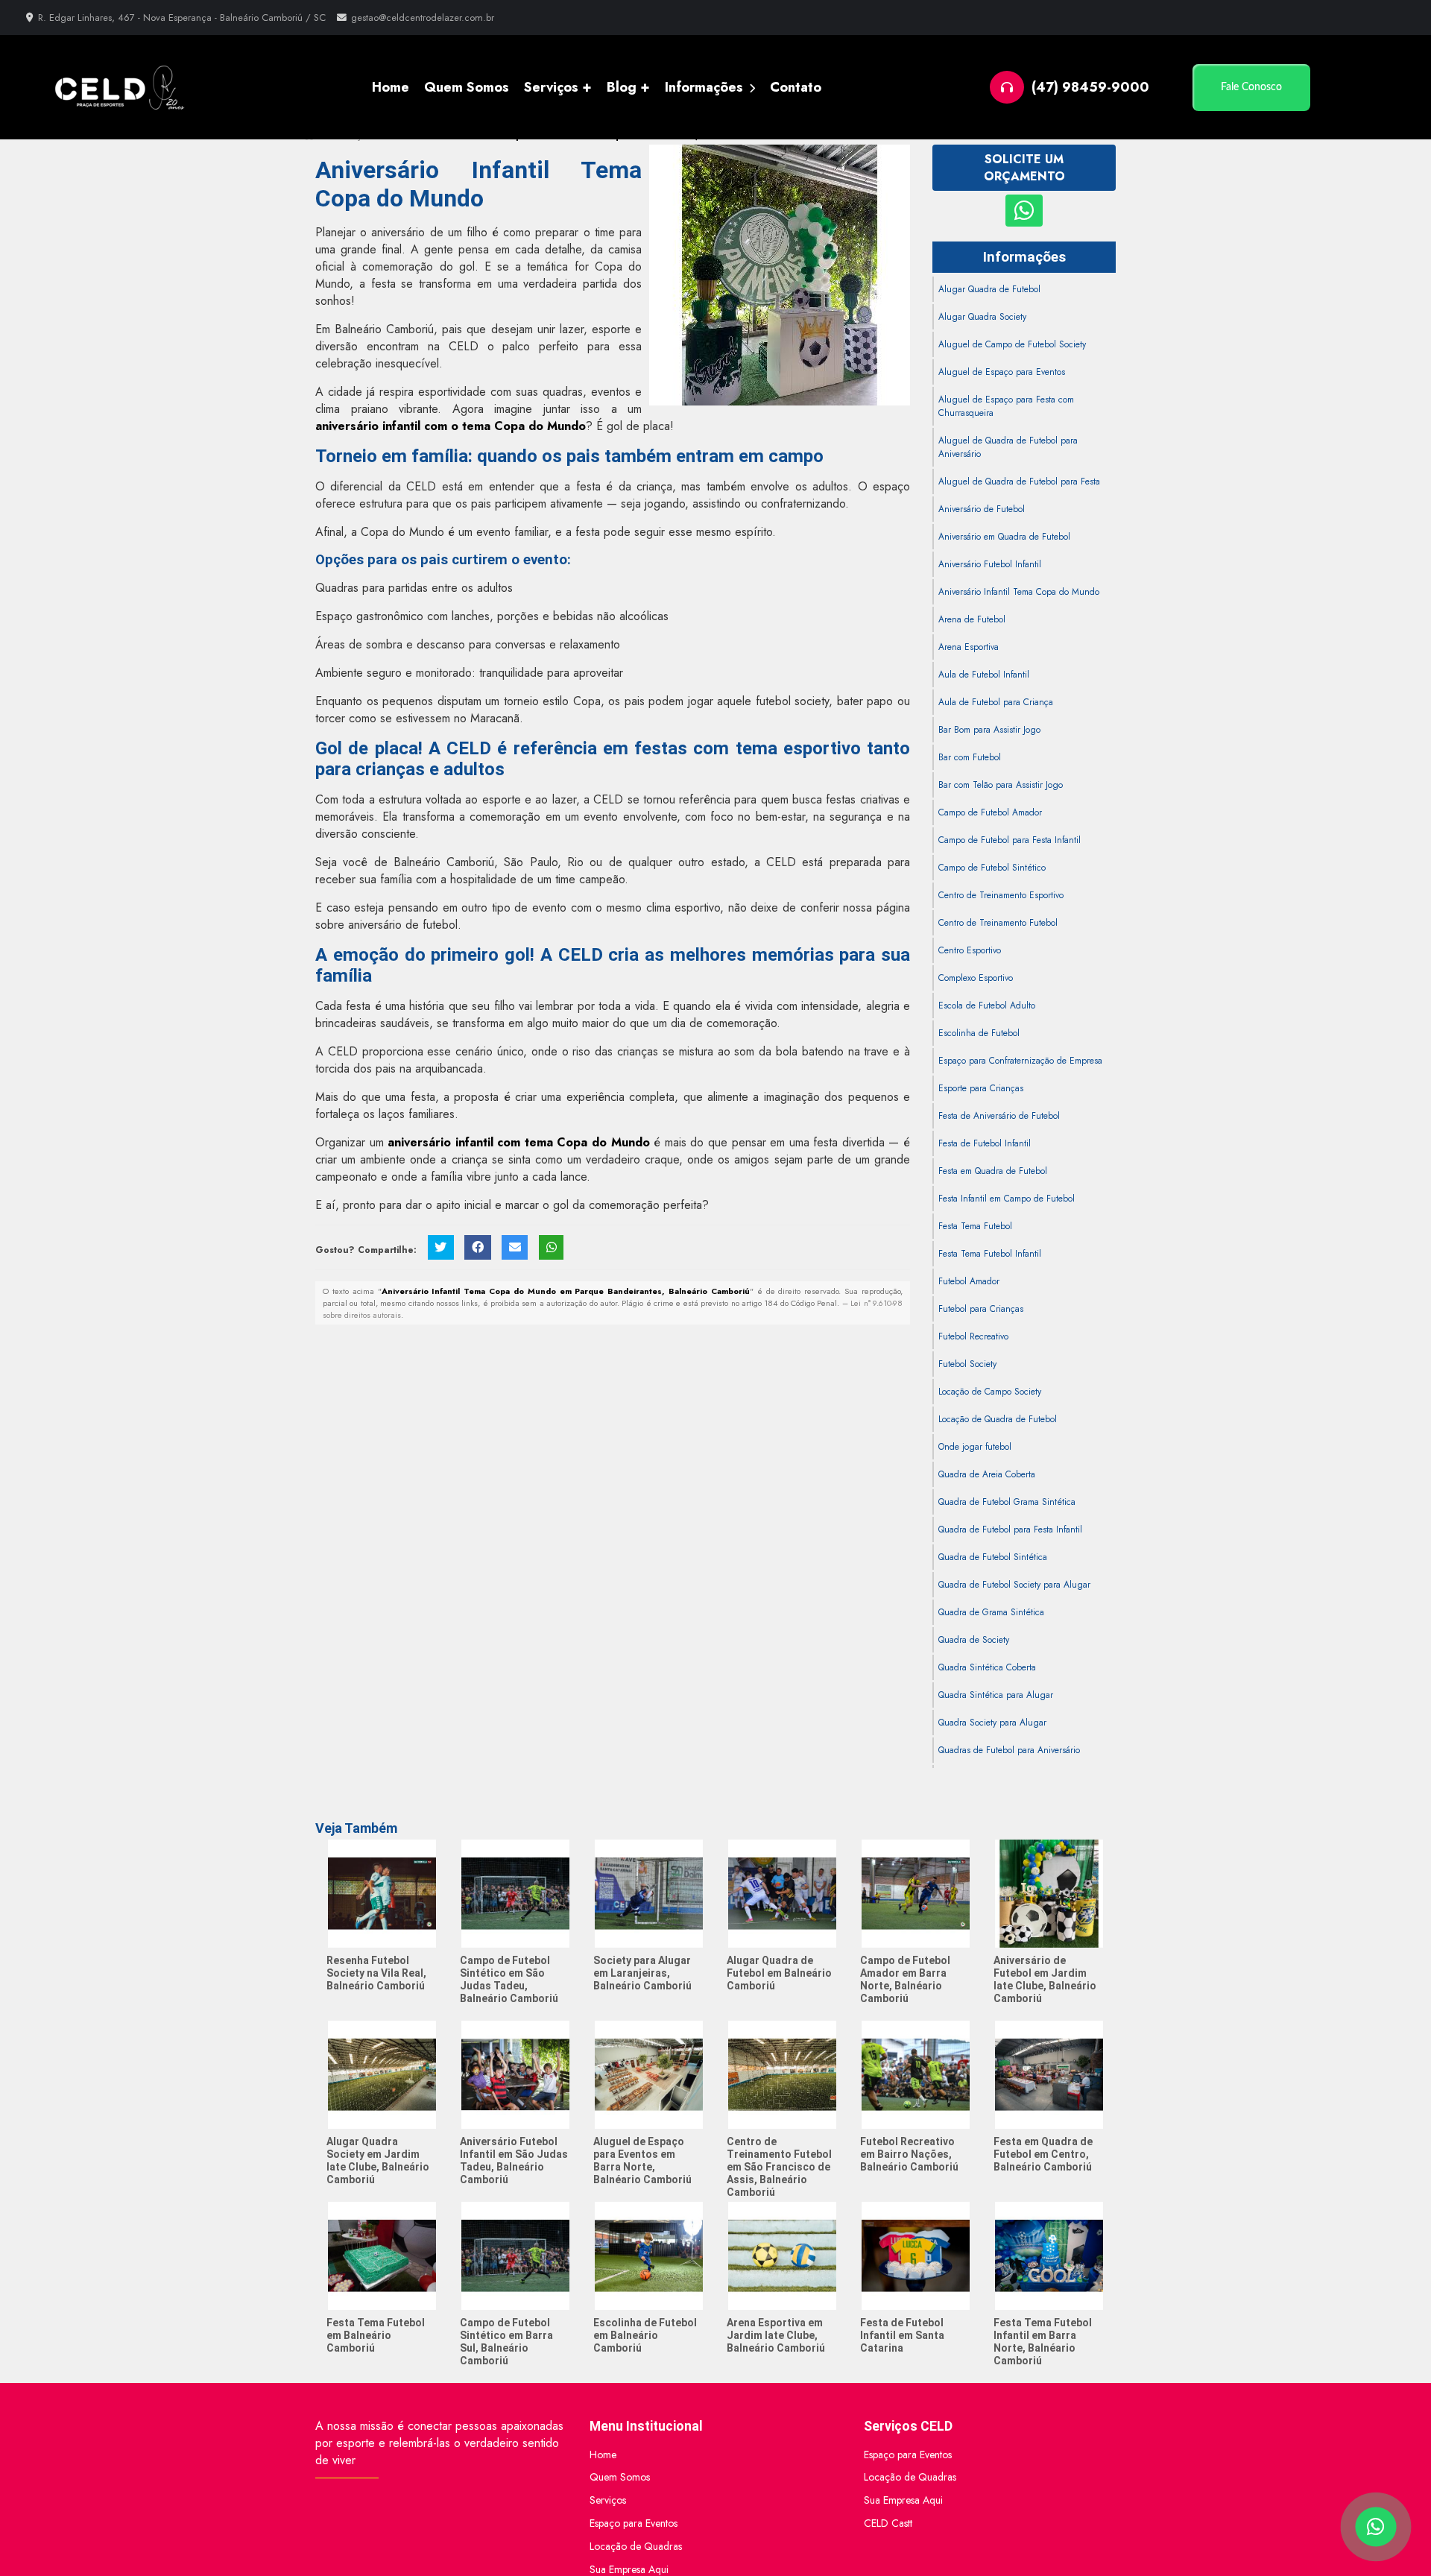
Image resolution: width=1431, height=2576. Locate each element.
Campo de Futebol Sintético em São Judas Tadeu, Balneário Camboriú (509, 1979)
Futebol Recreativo (973, 1336)
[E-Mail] (515, 1247)
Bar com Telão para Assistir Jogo (1001, 785)
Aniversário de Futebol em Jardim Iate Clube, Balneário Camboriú (1045, 1979)
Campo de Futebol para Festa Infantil (1010, 840)
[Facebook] (477, 1247)
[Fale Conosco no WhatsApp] (1024, 211)
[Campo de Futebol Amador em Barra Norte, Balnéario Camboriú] (916, 1894)
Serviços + (558, 87)
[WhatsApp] (551, 1247)
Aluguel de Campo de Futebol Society (1012, 344)
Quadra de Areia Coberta (987, 1474)
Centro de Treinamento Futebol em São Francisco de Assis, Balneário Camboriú (779, 2167)
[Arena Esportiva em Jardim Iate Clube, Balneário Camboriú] (782, 2256)
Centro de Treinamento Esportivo (1001, 895)
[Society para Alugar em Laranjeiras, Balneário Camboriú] (649, 1894)
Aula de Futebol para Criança (996, 702)
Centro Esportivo (970, 950)
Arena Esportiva (969, 647)
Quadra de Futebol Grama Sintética (1007, 1502)
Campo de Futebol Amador (990, 812)
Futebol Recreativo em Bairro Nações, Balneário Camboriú (909, 2154)
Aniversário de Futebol (982, 509)
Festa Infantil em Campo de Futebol (1007, 1199)
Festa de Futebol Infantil (985, 1143)
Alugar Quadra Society (982, 317)
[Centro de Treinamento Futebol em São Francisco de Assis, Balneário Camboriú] (782, 2075)
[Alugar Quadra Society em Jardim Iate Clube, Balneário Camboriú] (382, 2075)
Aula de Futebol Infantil (984, 675)
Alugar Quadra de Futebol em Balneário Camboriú (779, 1973)
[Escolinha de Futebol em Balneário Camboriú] (649, 2256)
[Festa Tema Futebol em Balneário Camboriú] (382, 2256)
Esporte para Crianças (981, 1088)
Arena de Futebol (972, 619)
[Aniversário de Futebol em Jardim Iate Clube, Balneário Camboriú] (1049, 1894)
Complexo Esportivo (976, 978)
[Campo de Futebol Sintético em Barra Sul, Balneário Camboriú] (515, 2256)
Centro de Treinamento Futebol (998, 923)
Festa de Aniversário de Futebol (999, 1116)
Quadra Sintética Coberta (987, 1667)
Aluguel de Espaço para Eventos (1002, 372)
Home (391, 87)
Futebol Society (967, 1364)
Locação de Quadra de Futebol (998, 1419)
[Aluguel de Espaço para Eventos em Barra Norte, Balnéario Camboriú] (649, 2075)
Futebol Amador (969, 1281)
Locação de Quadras (636, 2546)
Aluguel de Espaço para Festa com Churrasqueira (1006, 406)
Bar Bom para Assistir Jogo (989, 730)
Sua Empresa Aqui (903, 2500)
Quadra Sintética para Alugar (996, 1695)
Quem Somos (467, 87)
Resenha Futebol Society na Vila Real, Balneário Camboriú (376, 1973)
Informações (706, 87)
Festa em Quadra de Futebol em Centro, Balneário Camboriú (1043, 2154)
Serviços (608, 2500)
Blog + (628, 87)
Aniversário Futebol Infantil (990, 564)
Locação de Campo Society (990, 1392)
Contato (796, 87)
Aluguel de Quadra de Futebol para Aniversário (1008, 447)
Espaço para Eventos (634, 2523)
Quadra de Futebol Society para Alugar (1014, 1585)
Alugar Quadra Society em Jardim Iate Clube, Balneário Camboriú (378, 2160)
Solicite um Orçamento (1024, 168)
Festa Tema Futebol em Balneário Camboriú (376, 2335)
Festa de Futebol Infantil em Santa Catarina (902, 2335)
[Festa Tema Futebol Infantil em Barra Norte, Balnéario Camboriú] (1049, 2256)
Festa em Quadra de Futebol (993, 1171)
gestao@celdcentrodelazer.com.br (423, 18)
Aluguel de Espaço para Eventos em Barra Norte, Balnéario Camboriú (642, 2160)
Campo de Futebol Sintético (992, 868)
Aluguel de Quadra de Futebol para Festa (1019, 482)
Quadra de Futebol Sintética (993, 1557)
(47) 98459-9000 (1090, 87)
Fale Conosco (1251, 87)
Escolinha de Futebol (979, 1033)
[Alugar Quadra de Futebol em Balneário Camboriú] (782, 1894)
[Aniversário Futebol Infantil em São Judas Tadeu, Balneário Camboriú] (515, 2075)
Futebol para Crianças (981, 1309)
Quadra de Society (974, 1640)
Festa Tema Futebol (975, 1226)
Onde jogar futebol (975, 1447)
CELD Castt (888, 2523)
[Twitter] (441, 1247)
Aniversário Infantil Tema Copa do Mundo (1019, 592)
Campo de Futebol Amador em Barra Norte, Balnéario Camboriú (905, 1979)
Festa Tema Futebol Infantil (990, 1254)
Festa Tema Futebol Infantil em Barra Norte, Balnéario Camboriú (1043, 2342)
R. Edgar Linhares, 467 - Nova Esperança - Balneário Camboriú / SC (180, 18)
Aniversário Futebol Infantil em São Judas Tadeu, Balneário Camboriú (514, 2160)
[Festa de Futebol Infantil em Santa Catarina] (916, 2256)
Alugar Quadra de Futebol (989, 289)
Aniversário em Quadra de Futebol (1004, 537)
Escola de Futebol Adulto (987, 1006)
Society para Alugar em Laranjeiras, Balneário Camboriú (642, 1973)
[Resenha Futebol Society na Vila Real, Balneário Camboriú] (382, 1894)
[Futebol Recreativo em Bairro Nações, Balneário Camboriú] (916, 2075)
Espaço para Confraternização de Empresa (1020, 1061)
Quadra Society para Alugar (992, 1723)
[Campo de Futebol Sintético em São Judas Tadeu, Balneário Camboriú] (515, 1894)
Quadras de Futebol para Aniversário (1009, 1750)
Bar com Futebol (970, 757)
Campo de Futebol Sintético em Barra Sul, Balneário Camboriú (506, 2342)
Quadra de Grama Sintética (991, 1612)
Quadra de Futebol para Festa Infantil (1010, 1529)
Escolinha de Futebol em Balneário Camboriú (645, 2335)
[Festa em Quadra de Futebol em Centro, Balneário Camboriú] (1049, 2075)
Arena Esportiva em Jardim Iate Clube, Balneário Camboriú (776, 2335)
